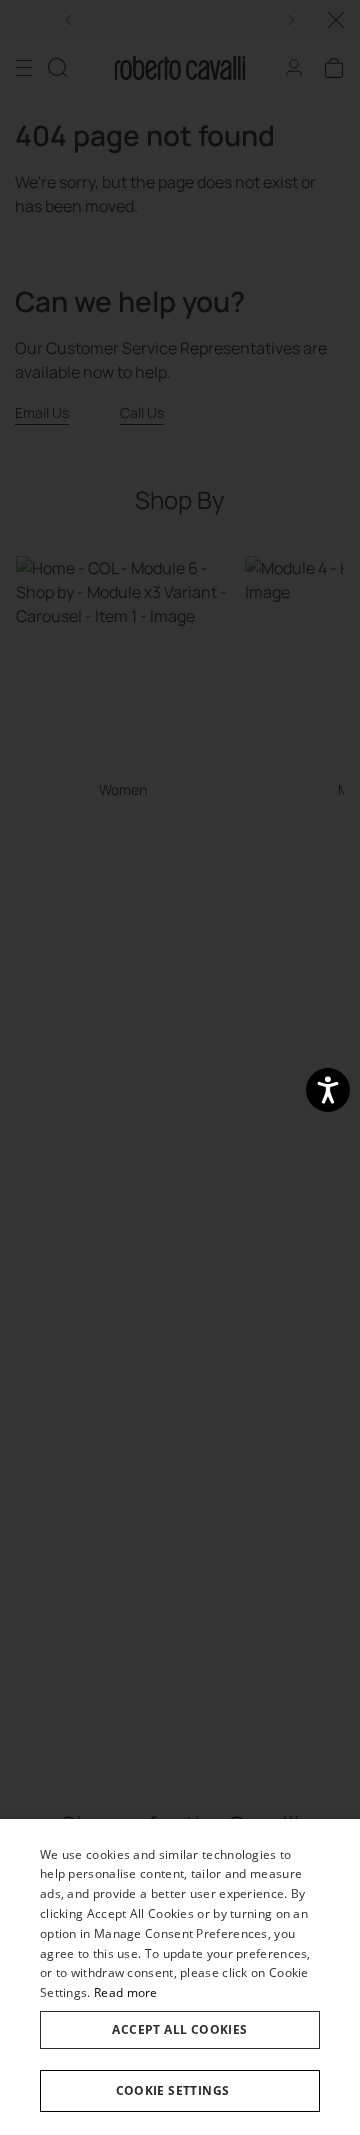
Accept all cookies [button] (179, 2029)
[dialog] (180, 1977)
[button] (180, 2091)
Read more (126, 1992)
